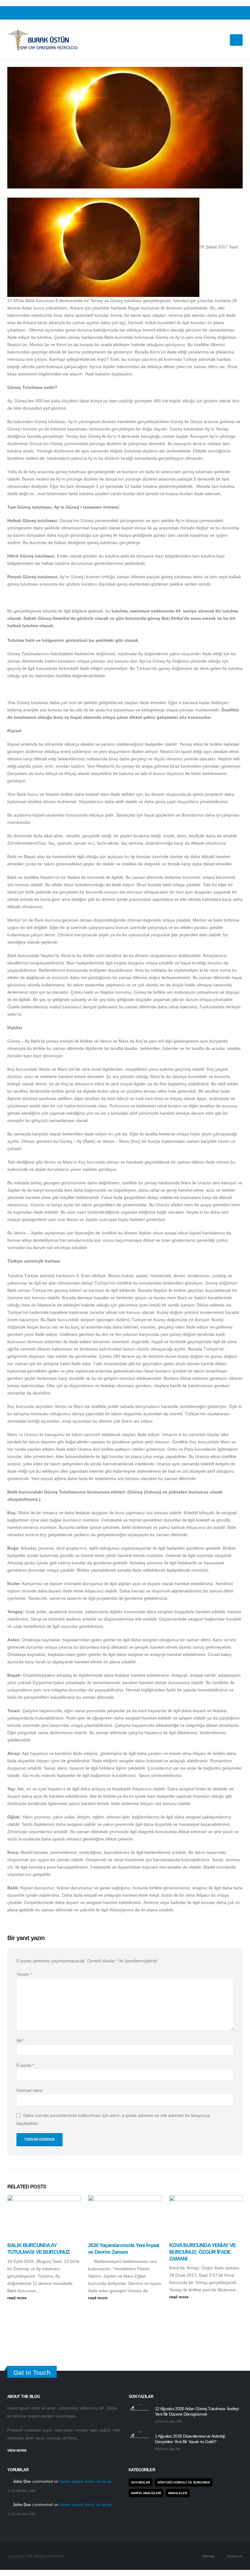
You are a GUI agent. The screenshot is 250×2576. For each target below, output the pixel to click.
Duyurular (141, 2482)
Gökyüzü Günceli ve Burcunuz (184, 2482)
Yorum (24, 1974)
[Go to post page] (44, 2216)
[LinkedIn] (238, 13)
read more (18, 2298)
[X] (229, 13)
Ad (20, 2041)
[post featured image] (139, 2415)
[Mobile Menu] (236, 40)
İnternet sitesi (29, 2090)
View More (17, 2450)
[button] (222, 40)
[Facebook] (219, 13)
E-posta (25, 2065)
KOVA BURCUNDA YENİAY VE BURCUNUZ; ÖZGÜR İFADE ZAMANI (203, 2252)
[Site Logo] (42, 40)
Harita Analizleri (146, 2493)
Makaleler (178, 2493)
